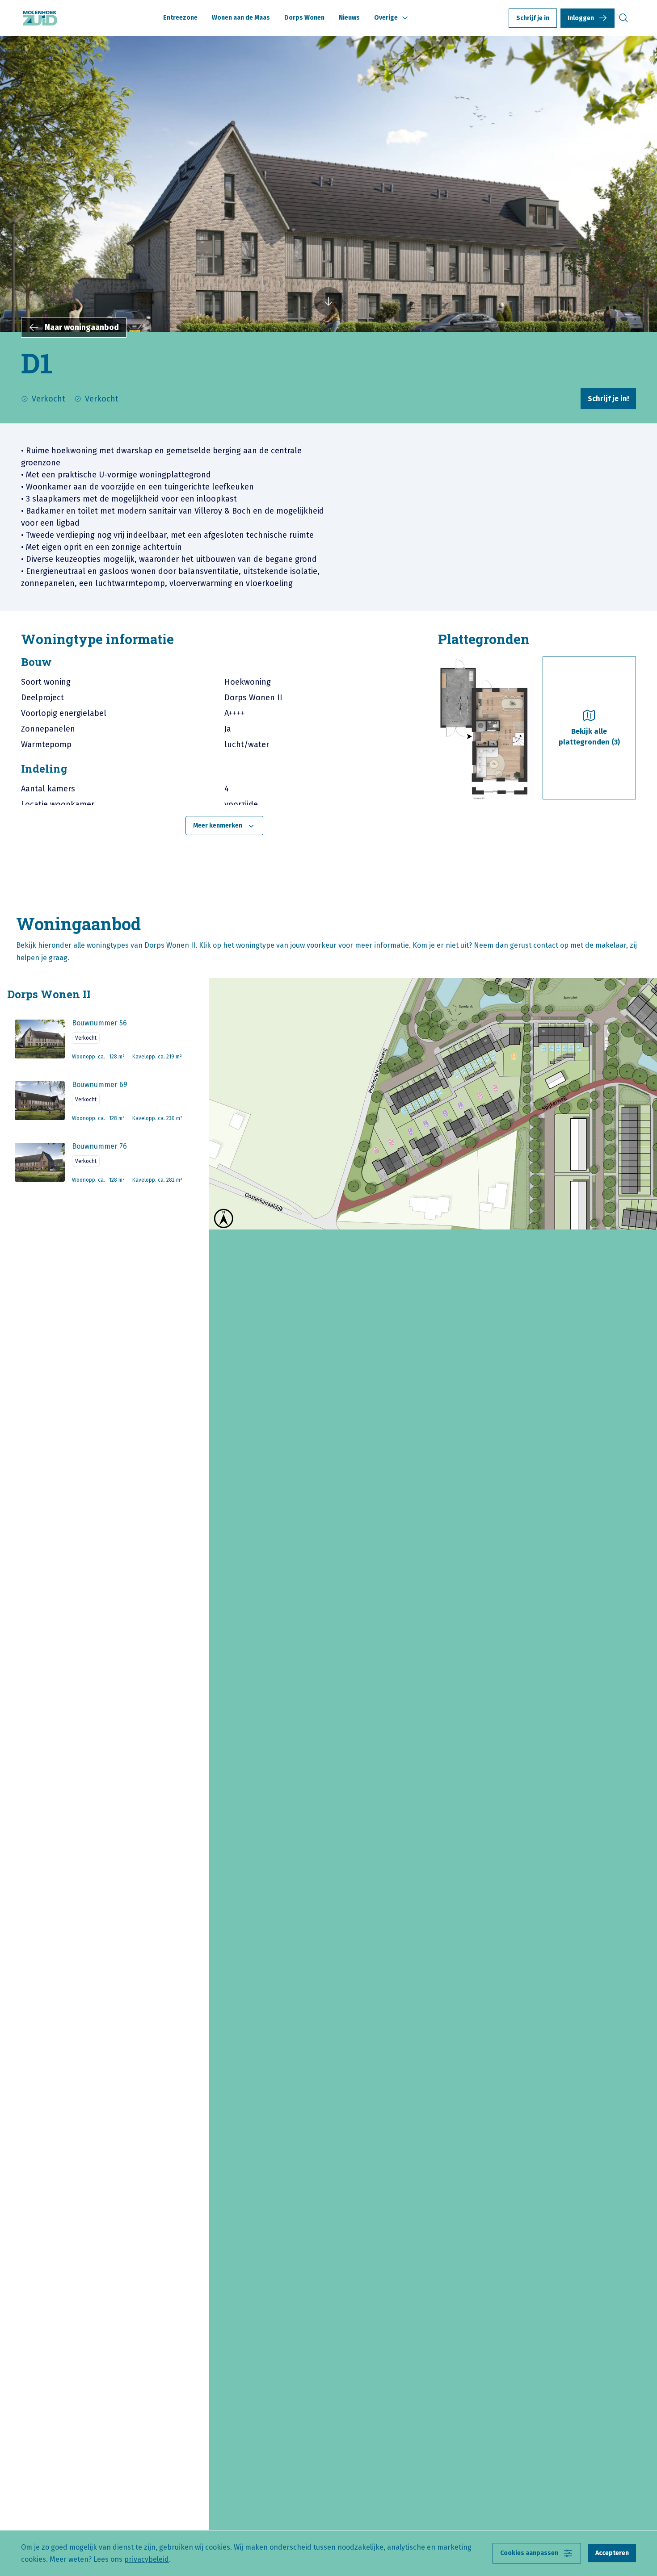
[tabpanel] (224, 746)
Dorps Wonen (304, 18)
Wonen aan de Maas (241, 18)
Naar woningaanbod (82, 327)
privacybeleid (147, 2559)
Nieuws (349, 18)
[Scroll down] (328, 302)
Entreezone (180, 18)
